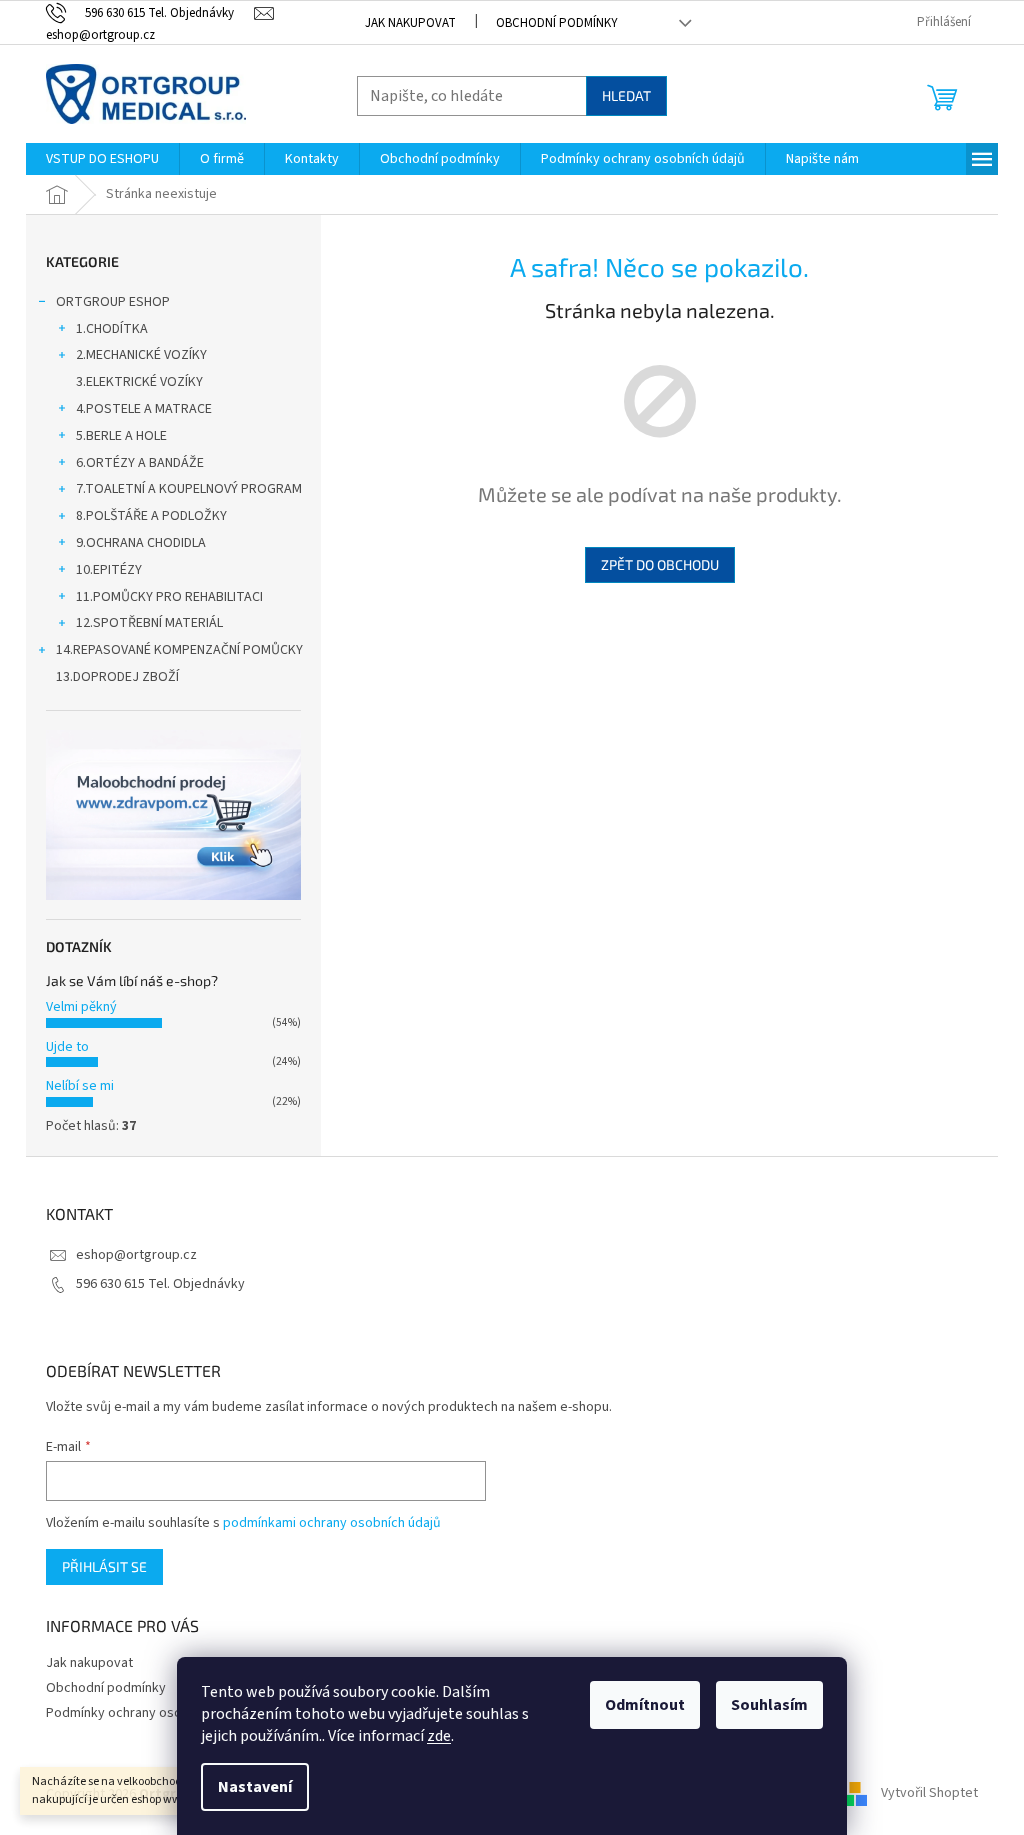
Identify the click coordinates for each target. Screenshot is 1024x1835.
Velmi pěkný (81, 1007)
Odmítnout (645, 1705)
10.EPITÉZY (109, 570)
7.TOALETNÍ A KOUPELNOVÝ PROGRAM (189, 489)
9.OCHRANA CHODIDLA (141, 543)
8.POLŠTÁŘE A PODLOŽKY (151, 516)
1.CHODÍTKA (112, 329)
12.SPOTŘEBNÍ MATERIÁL (149, 623)
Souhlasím (769, 1705)
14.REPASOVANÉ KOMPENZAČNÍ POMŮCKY (179, 650)
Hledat (626, 95)
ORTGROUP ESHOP (113, 302)
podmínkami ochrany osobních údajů (332, 1523)
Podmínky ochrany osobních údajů (148, 1713)
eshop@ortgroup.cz (136, 1255)
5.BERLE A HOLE (121, 436)
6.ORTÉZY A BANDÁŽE (140, 463)
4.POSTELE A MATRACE (144, 409)
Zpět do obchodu (660, 564)
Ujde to (67, 1047)
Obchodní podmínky (557, 23)
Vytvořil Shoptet (929, 1794)
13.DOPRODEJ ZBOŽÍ (117, 677)
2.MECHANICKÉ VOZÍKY (141, 355)
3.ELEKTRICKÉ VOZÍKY (139, 382)
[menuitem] (102, 159)
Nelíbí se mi (80, 1086)
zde (439, 1736)
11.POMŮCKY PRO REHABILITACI (169, 597)
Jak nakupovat (410, 23)
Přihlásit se (104, 1566)
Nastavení (255, 1787)
